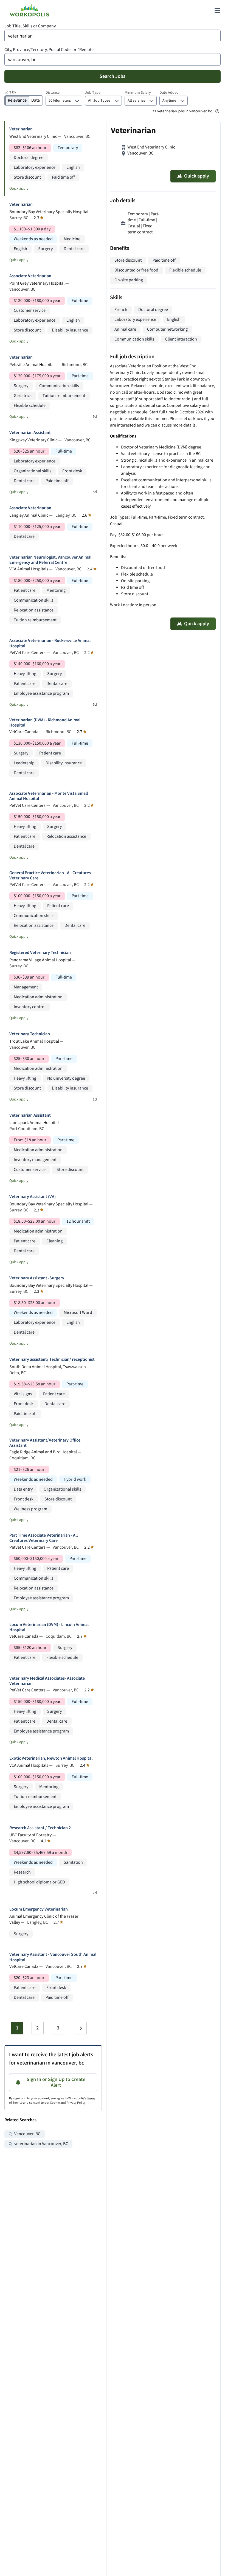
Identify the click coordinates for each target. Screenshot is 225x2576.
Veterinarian (21, 129)
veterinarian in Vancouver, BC (41, 2144)
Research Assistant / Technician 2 (40, 1828)
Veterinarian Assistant (30, 433)
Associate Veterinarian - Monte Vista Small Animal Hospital (49, 796)
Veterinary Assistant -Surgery (37, 1278)
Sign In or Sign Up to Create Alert (56, 2082)
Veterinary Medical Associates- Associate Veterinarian (47, 1681)
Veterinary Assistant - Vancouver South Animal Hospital (53, 1957)
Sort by (10, 92)
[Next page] (81, 2028)
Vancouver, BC (27, 2134)
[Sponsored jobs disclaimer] (217, 111)
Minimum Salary (138, 93)
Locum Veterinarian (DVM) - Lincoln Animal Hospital (49, 1627)
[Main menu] (217, 10)
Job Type (93, 93)
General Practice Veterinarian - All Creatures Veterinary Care (50, 876)
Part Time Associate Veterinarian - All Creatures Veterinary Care (43, 1538)
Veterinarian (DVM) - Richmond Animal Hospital (45, 723)
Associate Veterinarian (30, 276)
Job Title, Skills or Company (30, 26)
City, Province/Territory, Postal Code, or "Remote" (50, 50)
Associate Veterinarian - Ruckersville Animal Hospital (50, 643)
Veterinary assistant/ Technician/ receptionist (52, 1360)
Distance (53, 93)
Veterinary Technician (30, 1034)
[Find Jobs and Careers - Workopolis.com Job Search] (29, 10)
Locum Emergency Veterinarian (39, 1909)
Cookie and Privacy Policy (68, 2103)
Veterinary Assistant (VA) (33, 1197)
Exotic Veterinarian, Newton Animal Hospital (51, 1758)
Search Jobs (113, 76)
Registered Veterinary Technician (40, 953)
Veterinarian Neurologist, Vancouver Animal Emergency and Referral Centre (50, 560)
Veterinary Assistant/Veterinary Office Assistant (45, 1443)
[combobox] (113, 36)
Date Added (169, 93)
